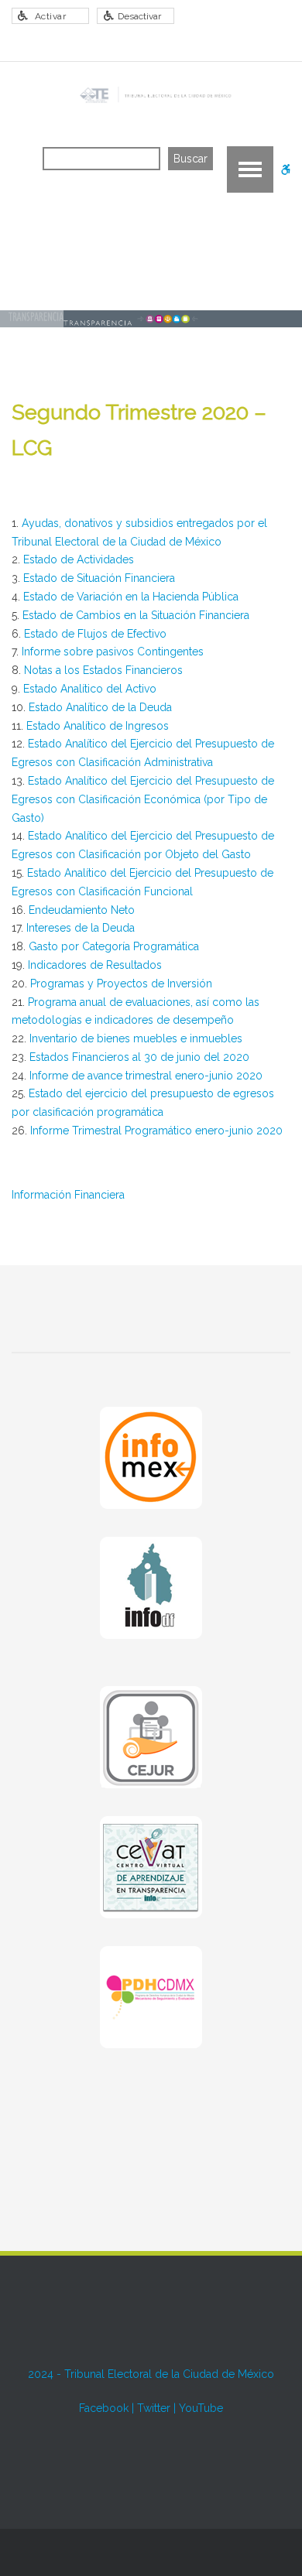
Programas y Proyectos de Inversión (121, 984)
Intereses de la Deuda (81, 928)
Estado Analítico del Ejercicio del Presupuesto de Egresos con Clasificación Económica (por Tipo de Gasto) (143, 799)
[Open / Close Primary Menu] (250, 169)
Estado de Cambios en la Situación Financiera (136, 615)
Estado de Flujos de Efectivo (95, 634)
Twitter (154, 2408)
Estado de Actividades (79, 559)
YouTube (201, 2408)
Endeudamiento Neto (82, 910)
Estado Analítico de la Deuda (100, 707)
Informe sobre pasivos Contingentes (113, 652)
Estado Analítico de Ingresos (98, 726)
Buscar (190, 159)
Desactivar (139, 16)
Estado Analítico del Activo (90, 689)
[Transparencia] (154, 95)
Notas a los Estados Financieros (103, 670)
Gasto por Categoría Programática (114, 946)
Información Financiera (68, 1195)
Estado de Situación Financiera (99, 578)
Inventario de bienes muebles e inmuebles (136, 1038)
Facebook (104, 2408)
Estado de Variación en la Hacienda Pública (131, 597)
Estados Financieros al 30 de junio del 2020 (139, 1057)
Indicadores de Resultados (95, 965)
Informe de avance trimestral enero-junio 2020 (146, 1076)
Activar (51, 16)
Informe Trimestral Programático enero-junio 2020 (156, 1131)
